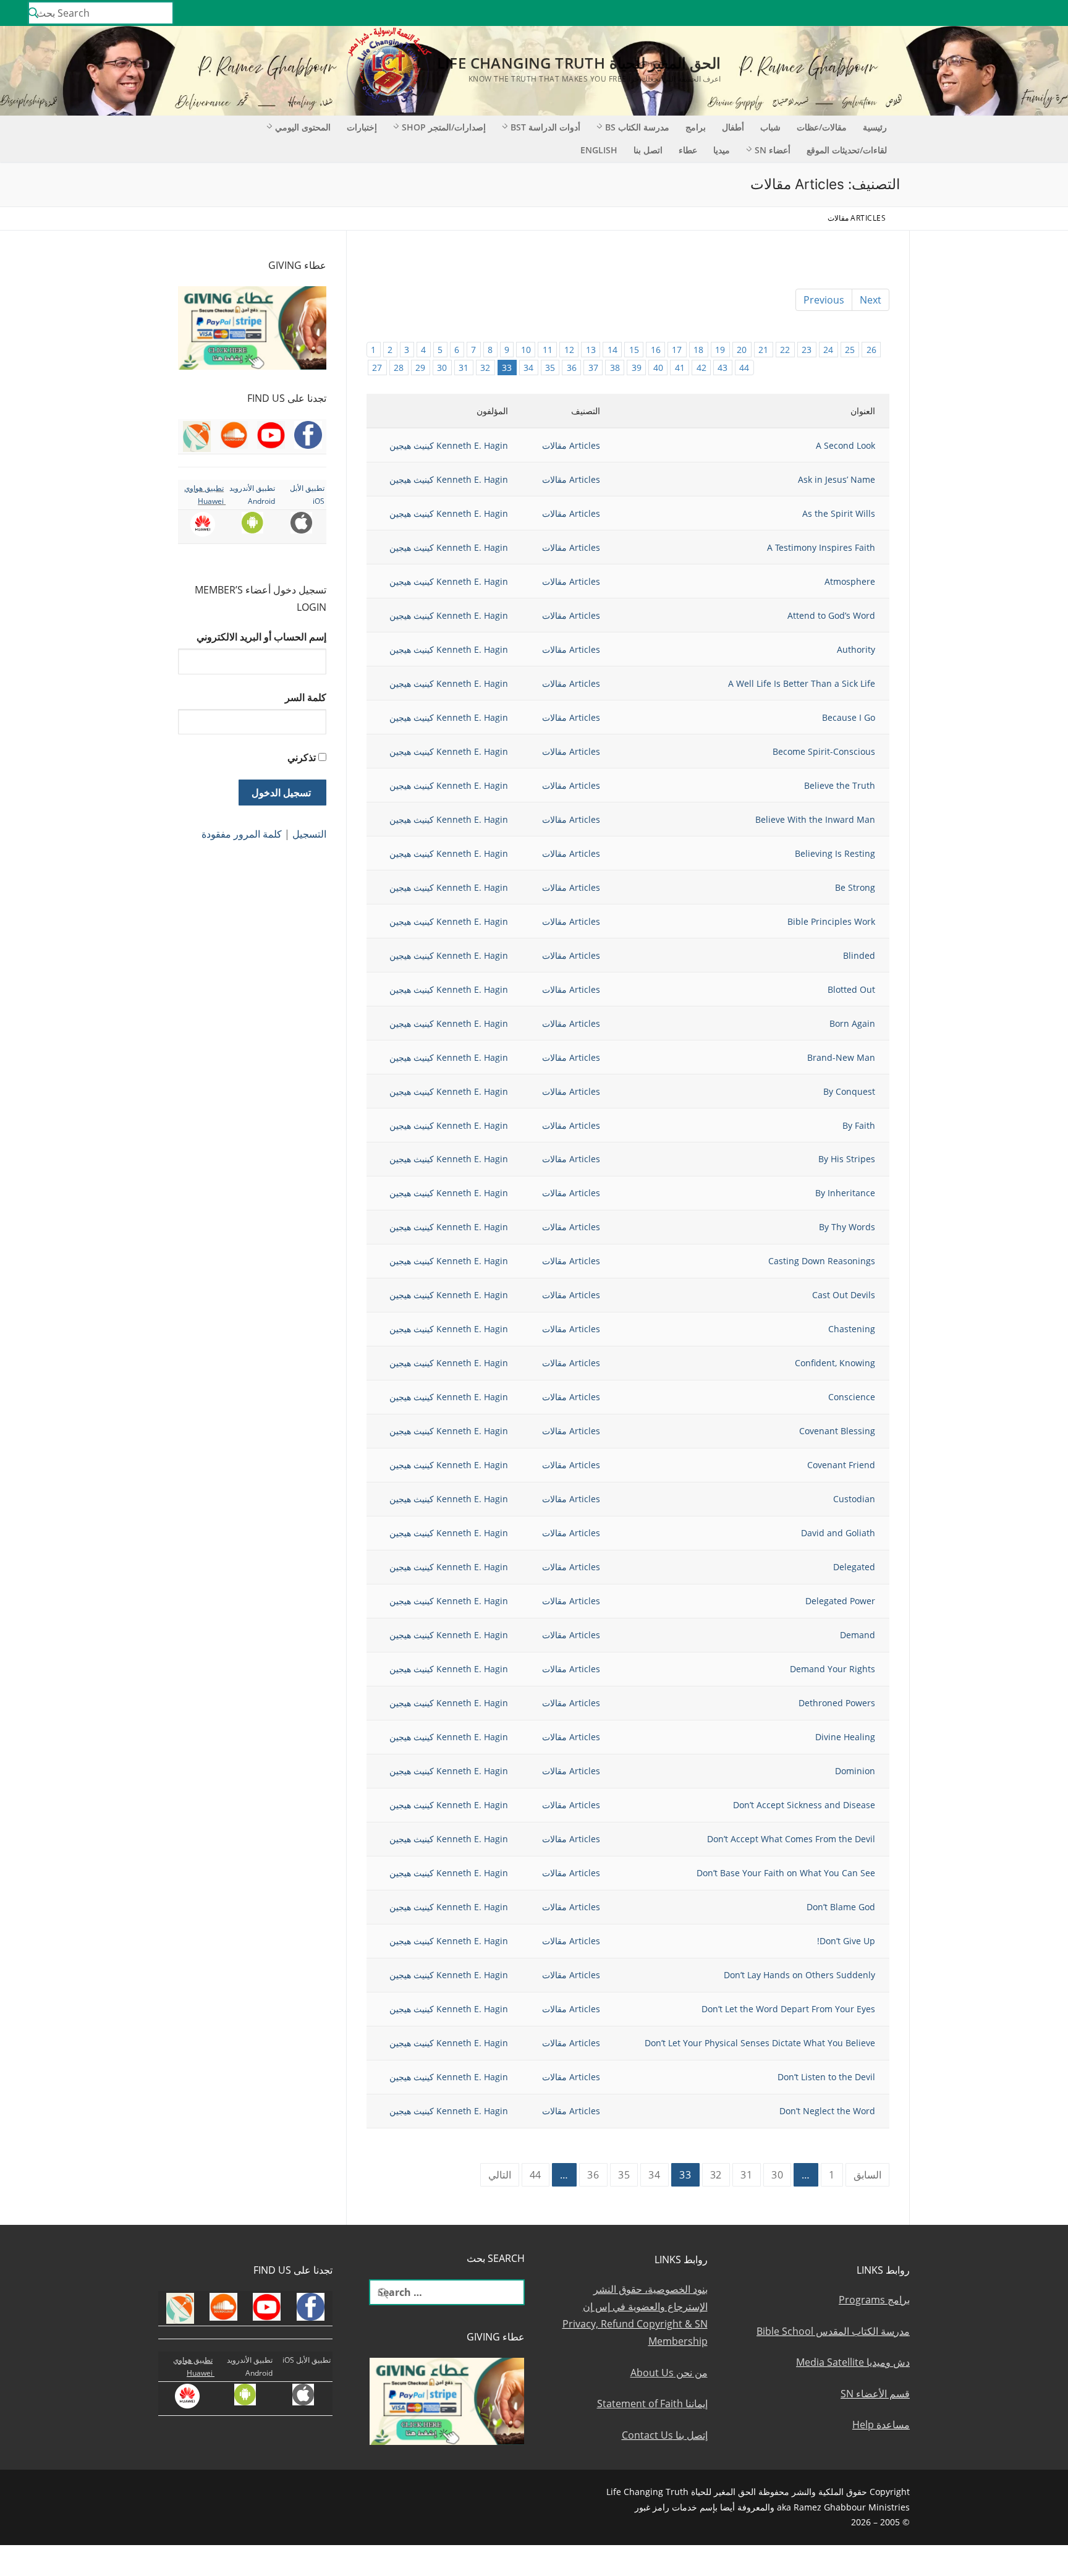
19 (720, 350)
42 (701, 368)
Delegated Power (840, 1601)
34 (528, 368)
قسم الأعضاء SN (875, 2394)
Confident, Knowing (835, 1363)
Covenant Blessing (837, 1431)
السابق (867, 2175)
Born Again (852, 1023)
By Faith (859, 1125)
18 (698, 350)
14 (612, 350)
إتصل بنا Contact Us (665, 2435)
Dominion (855, 1771)
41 (680, 368)
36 (572, 368)
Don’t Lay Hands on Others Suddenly (799, 1975)
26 (871, 350)
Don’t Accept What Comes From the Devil (791, 1839)
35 (550, 368)
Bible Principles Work (831, 921)
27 (377, 368)
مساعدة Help (881, 2425)
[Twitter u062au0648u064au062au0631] (994, 13)
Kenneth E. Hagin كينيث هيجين (449, 445)
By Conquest (849, 1091)
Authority (856, 649)
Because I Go (849, 717)
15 (634, 350)
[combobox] (101, 13)
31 (464, 368)
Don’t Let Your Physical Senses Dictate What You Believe (760, 2043)
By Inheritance (845, 1193)
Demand (858, 1635)
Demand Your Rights (833, 1669)
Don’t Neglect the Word (827, 2111)
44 (744, 368)
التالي (500, 2175)
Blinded (859, 955)
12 (569, 350)
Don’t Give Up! (846, 1941)
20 (742, 350)
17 (677, 350)
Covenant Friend (841, 1465)
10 (526, 350)
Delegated (854, 1567)
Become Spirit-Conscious (824, 751)
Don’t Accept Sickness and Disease (804, 1805)
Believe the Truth (840, 785)
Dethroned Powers (837, 1703)
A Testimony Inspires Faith (821, 547)
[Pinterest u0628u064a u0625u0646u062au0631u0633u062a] (939, 13)
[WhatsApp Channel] (957, 13)
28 (399, 368)
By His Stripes (847, 1159)
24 (828, 350)
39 (637, 368)
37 (593, 368)
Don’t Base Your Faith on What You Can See (786, 1873)
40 (658, 368)
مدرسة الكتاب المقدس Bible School (833, 2331)
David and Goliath (838, 1533)
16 (656, 350)
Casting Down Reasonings (822, 1261)
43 (723, 368)
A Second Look (845, 445)
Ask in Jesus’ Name (837, 479)
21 (763, 350)
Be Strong (855, 887)
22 (785, 350)
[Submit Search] (33, 13)
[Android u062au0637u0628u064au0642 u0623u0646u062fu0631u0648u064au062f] (921, 13)
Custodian (854, 1499)
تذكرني (302, 757)
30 (442, 368)
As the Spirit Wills (839, 513)
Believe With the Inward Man (815, 819)
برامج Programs (874, 2300)
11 (548, 350)
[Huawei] (886, 13)
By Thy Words (847, 1227)
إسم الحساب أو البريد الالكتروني (261, 637)
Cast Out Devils (844, 1295)
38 (615, 368)
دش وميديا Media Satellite (853, 2362)
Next (871, 300)
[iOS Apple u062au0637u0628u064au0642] (903, 13)
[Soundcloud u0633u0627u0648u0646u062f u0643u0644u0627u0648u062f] (1011, 13)
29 (420, 368)
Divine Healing (845, 1737)
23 (807, 350)
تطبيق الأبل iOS (307, 2360)
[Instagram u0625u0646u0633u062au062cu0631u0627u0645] (975, 13)
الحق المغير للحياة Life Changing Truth (579, 63)
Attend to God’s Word (831, 615)
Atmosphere (850, 581)
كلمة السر (306, 697)
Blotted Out (851, 989)
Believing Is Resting (835, 853)
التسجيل (309, 834)
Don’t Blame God (841, 1907)
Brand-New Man (841, 1057)
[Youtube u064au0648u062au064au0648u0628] (1029, 13)
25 (850, 350)
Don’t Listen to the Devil (826, 2077)
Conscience (852, 1397)
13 (591, 350)
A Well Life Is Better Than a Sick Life (802, 683)
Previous (824, 300)
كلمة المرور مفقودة (242, 834)
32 (485, 368)
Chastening (852, 1329)
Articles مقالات (571, 445)
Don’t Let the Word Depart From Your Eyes (788, 2009)
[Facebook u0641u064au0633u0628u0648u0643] (1046, 13)
